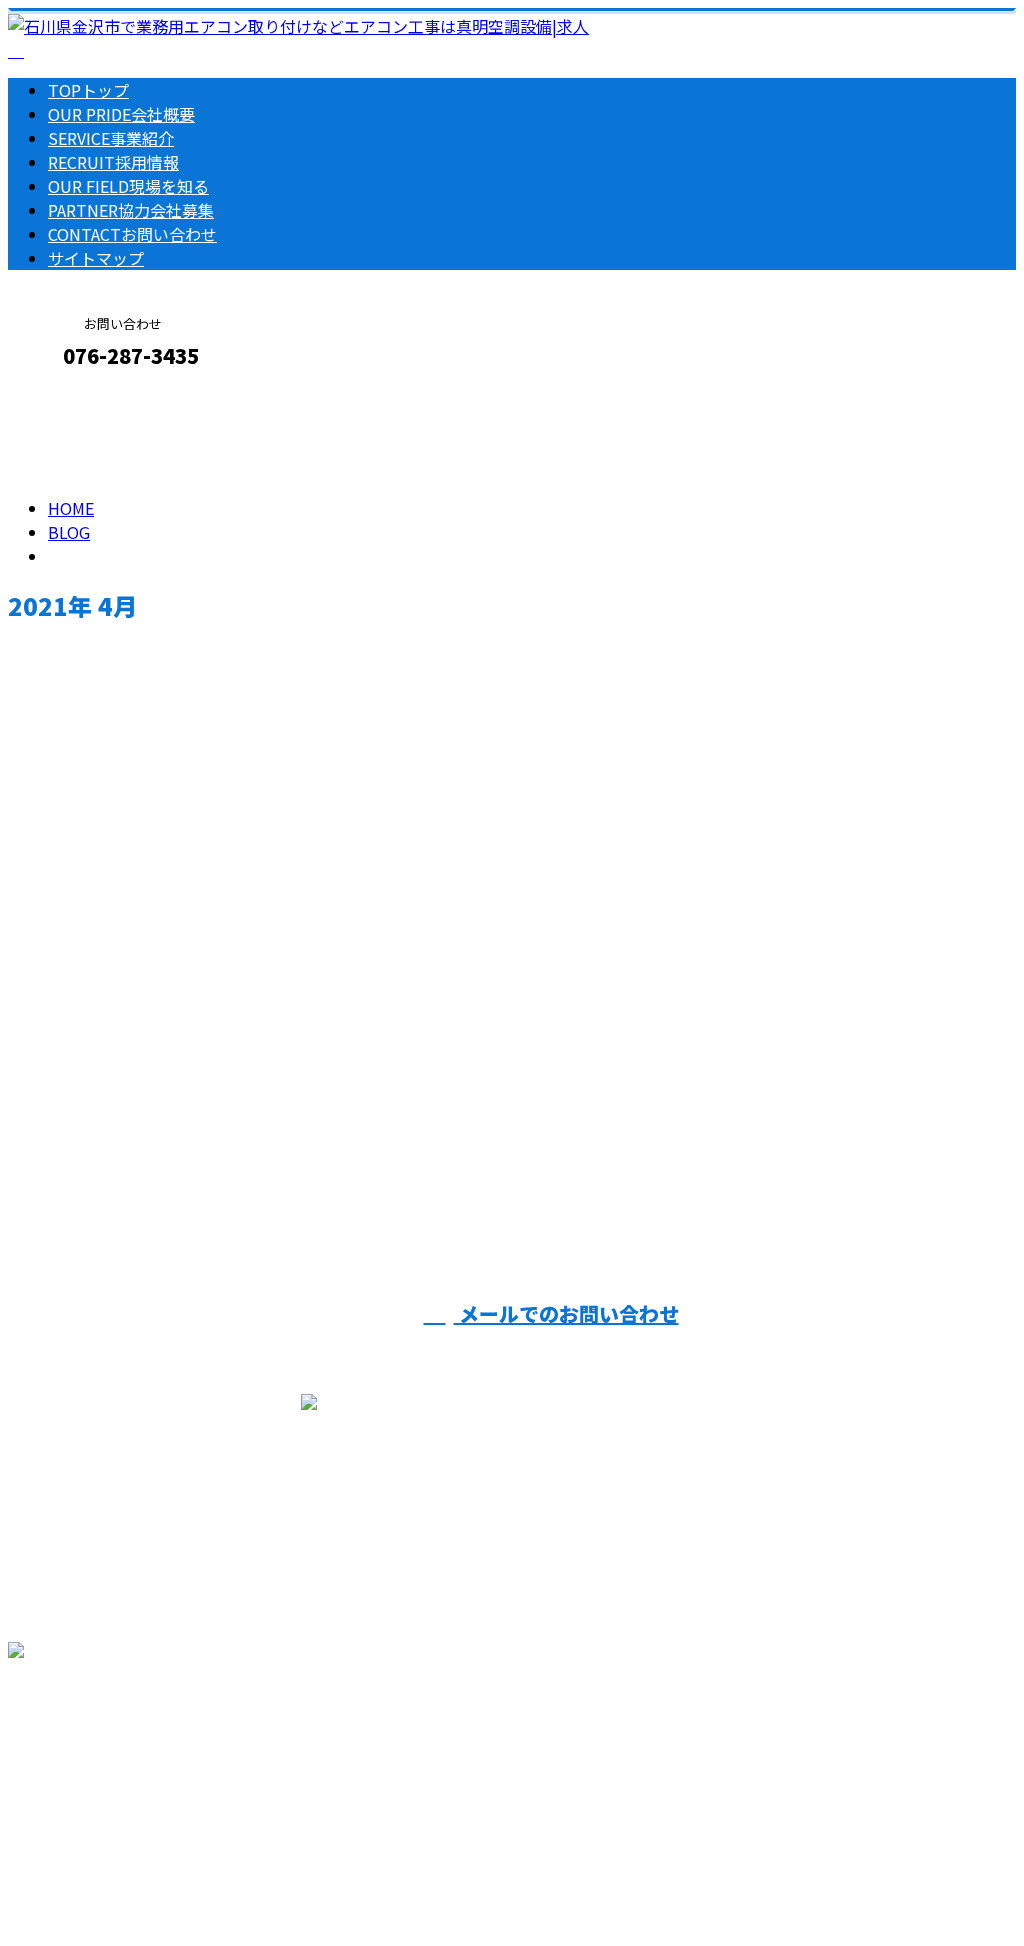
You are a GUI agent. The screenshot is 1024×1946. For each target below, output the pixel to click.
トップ (88, 90)
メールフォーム (78, 398)
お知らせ (120, 1149)
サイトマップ (96, 258)
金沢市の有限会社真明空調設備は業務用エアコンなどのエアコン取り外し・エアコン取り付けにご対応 (376, 1878)
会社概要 (121, 114)
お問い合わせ (132, 234)
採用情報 (113, 162)
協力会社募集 (131, 210)
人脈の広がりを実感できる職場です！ (169, 1041)
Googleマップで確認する (105, 1759)
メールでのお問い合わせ (566, 1313)
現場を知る (128, 186)
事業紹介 (111, 138)
